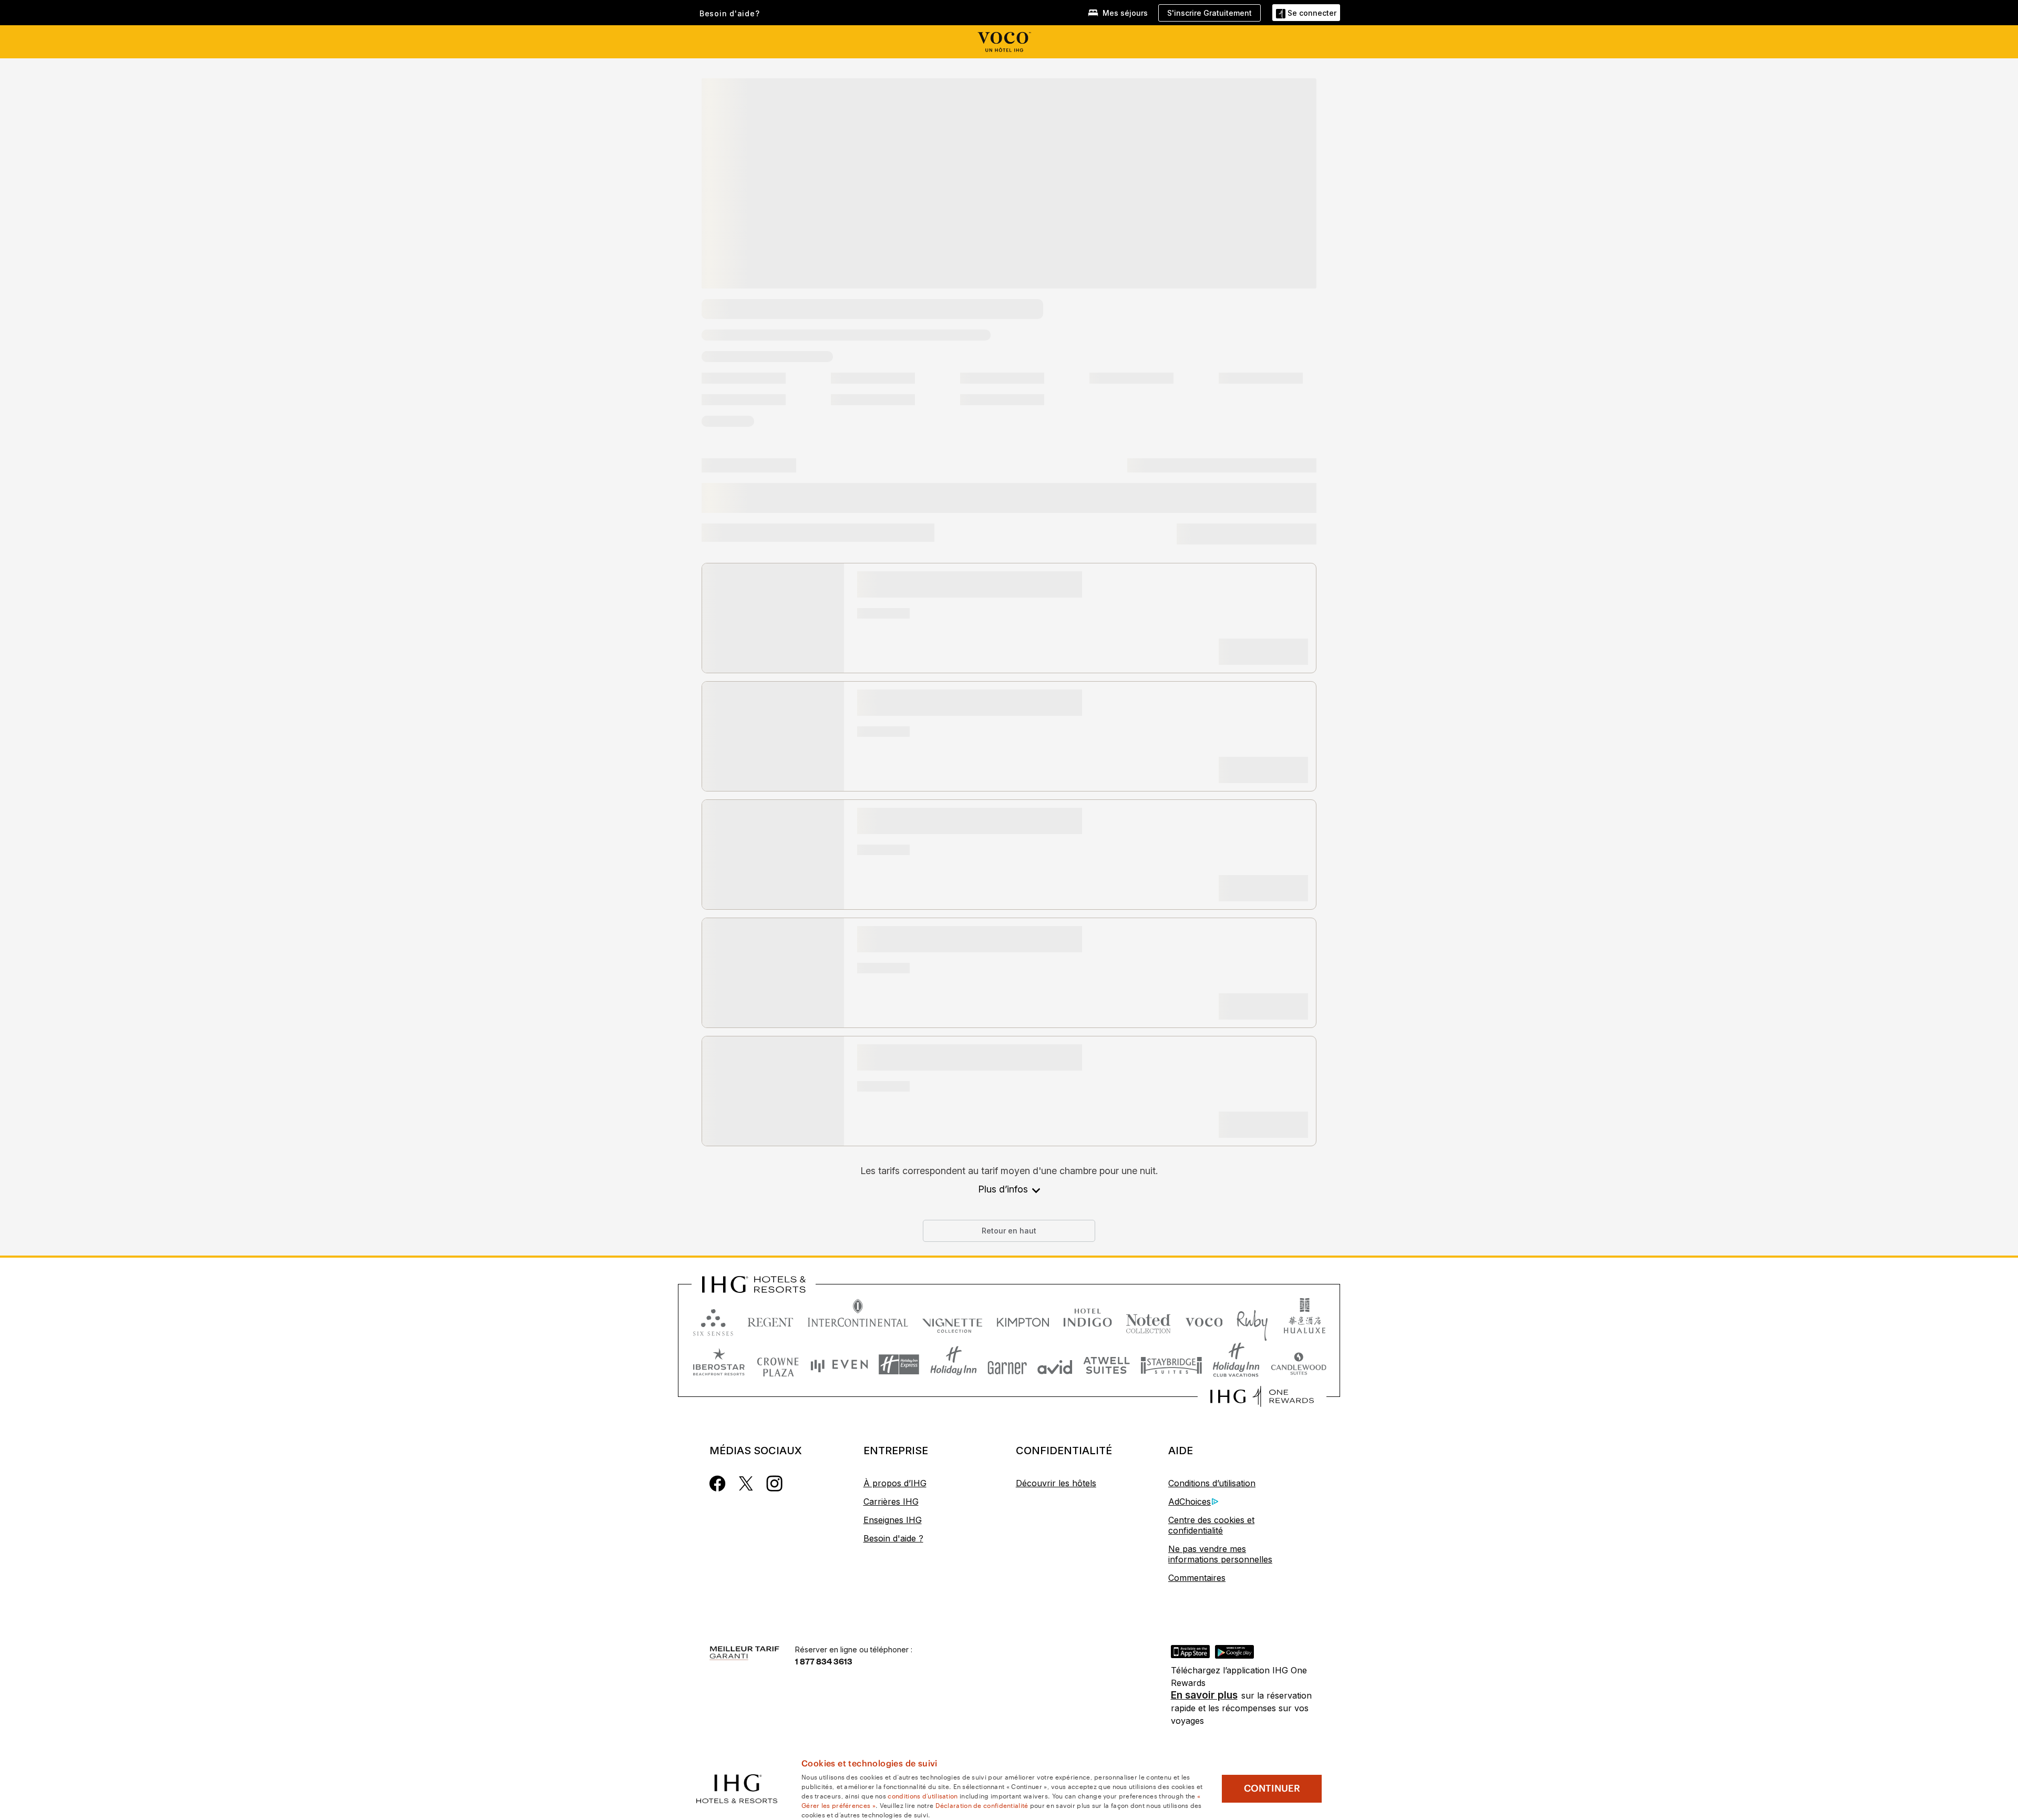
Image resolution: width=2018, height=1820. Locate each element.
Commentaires (1197, 1578)
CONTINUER (1272, 1788)
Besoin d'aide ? (893, 1538)
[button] (1306, 12)
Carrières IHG (891, 1502)
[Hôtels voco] (1009, 42)
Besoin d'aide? (730, 14)
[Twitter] (746, 1483)
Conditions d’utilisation (1212, 1483)
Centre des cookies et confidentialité (1211, 1525)
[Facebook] (718, 1483)
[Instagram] (774, 1483)
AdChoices (1190, 1502)
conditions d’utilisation (923, 1795)
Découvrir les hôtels (1056, 1483)
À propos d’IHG (895, 1483)
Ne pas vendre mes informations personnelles (1220, 1554)
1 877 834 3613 (824, 1661)
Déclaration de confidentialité (982, 1805)
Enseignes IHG (893, 1520)
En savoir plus (1204, 1695)
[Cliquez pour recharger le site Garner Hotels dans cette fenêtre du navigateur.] (1007, 1365)
